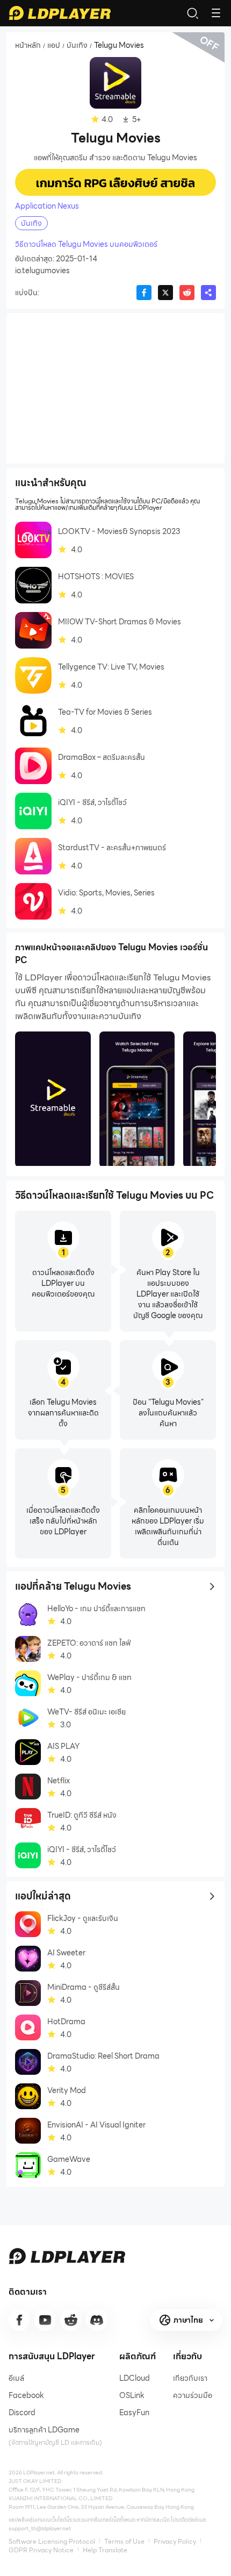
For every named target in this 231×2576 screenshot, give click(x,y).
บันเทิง (77, 46)
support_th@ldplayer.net (40, 2528)
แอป (54, 46)
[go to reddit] (71, 2320)
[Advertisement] (115, 388)
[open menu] (216, 13)
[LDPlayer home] (60, 13)
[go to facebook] (19, 2320)
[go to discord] (97, 2320)
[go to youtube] (45, 2320)
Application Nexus (47, 206)
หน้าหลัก (28, 46)
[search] (192, 13)
